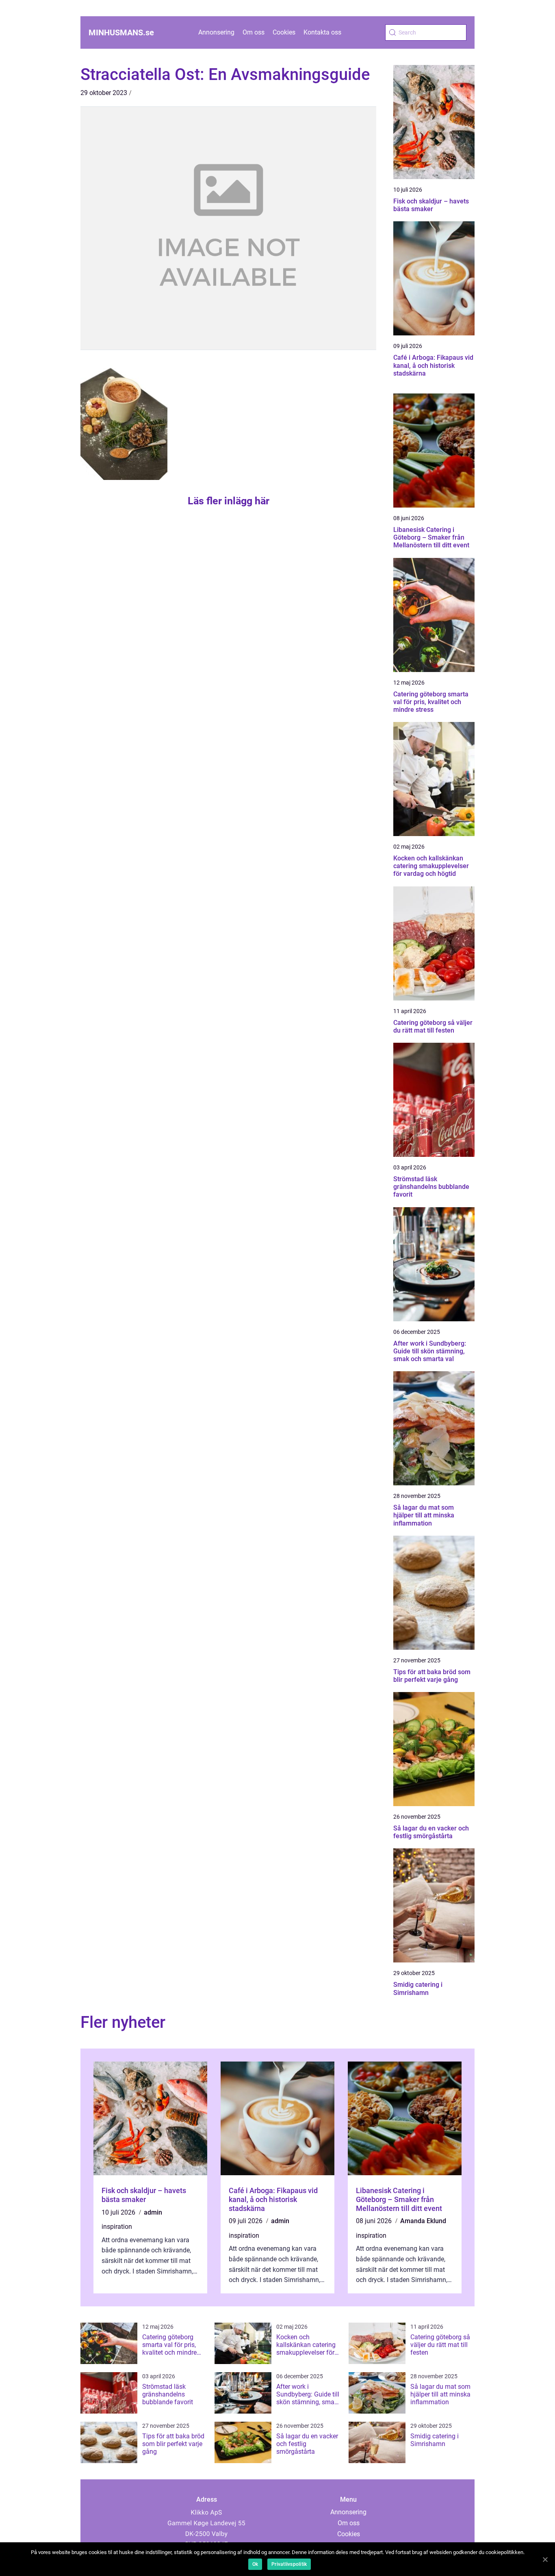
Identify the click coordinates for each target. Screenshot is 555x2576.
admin (153, 2212)
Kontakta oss (322, 32)
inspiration (117, 2227)
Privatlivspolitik (289, 2564)
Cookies (284, 32)
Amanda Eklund (423, 2221)
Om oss (254, 32)
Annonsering (216, 32)
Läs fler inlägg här (229, 501)
